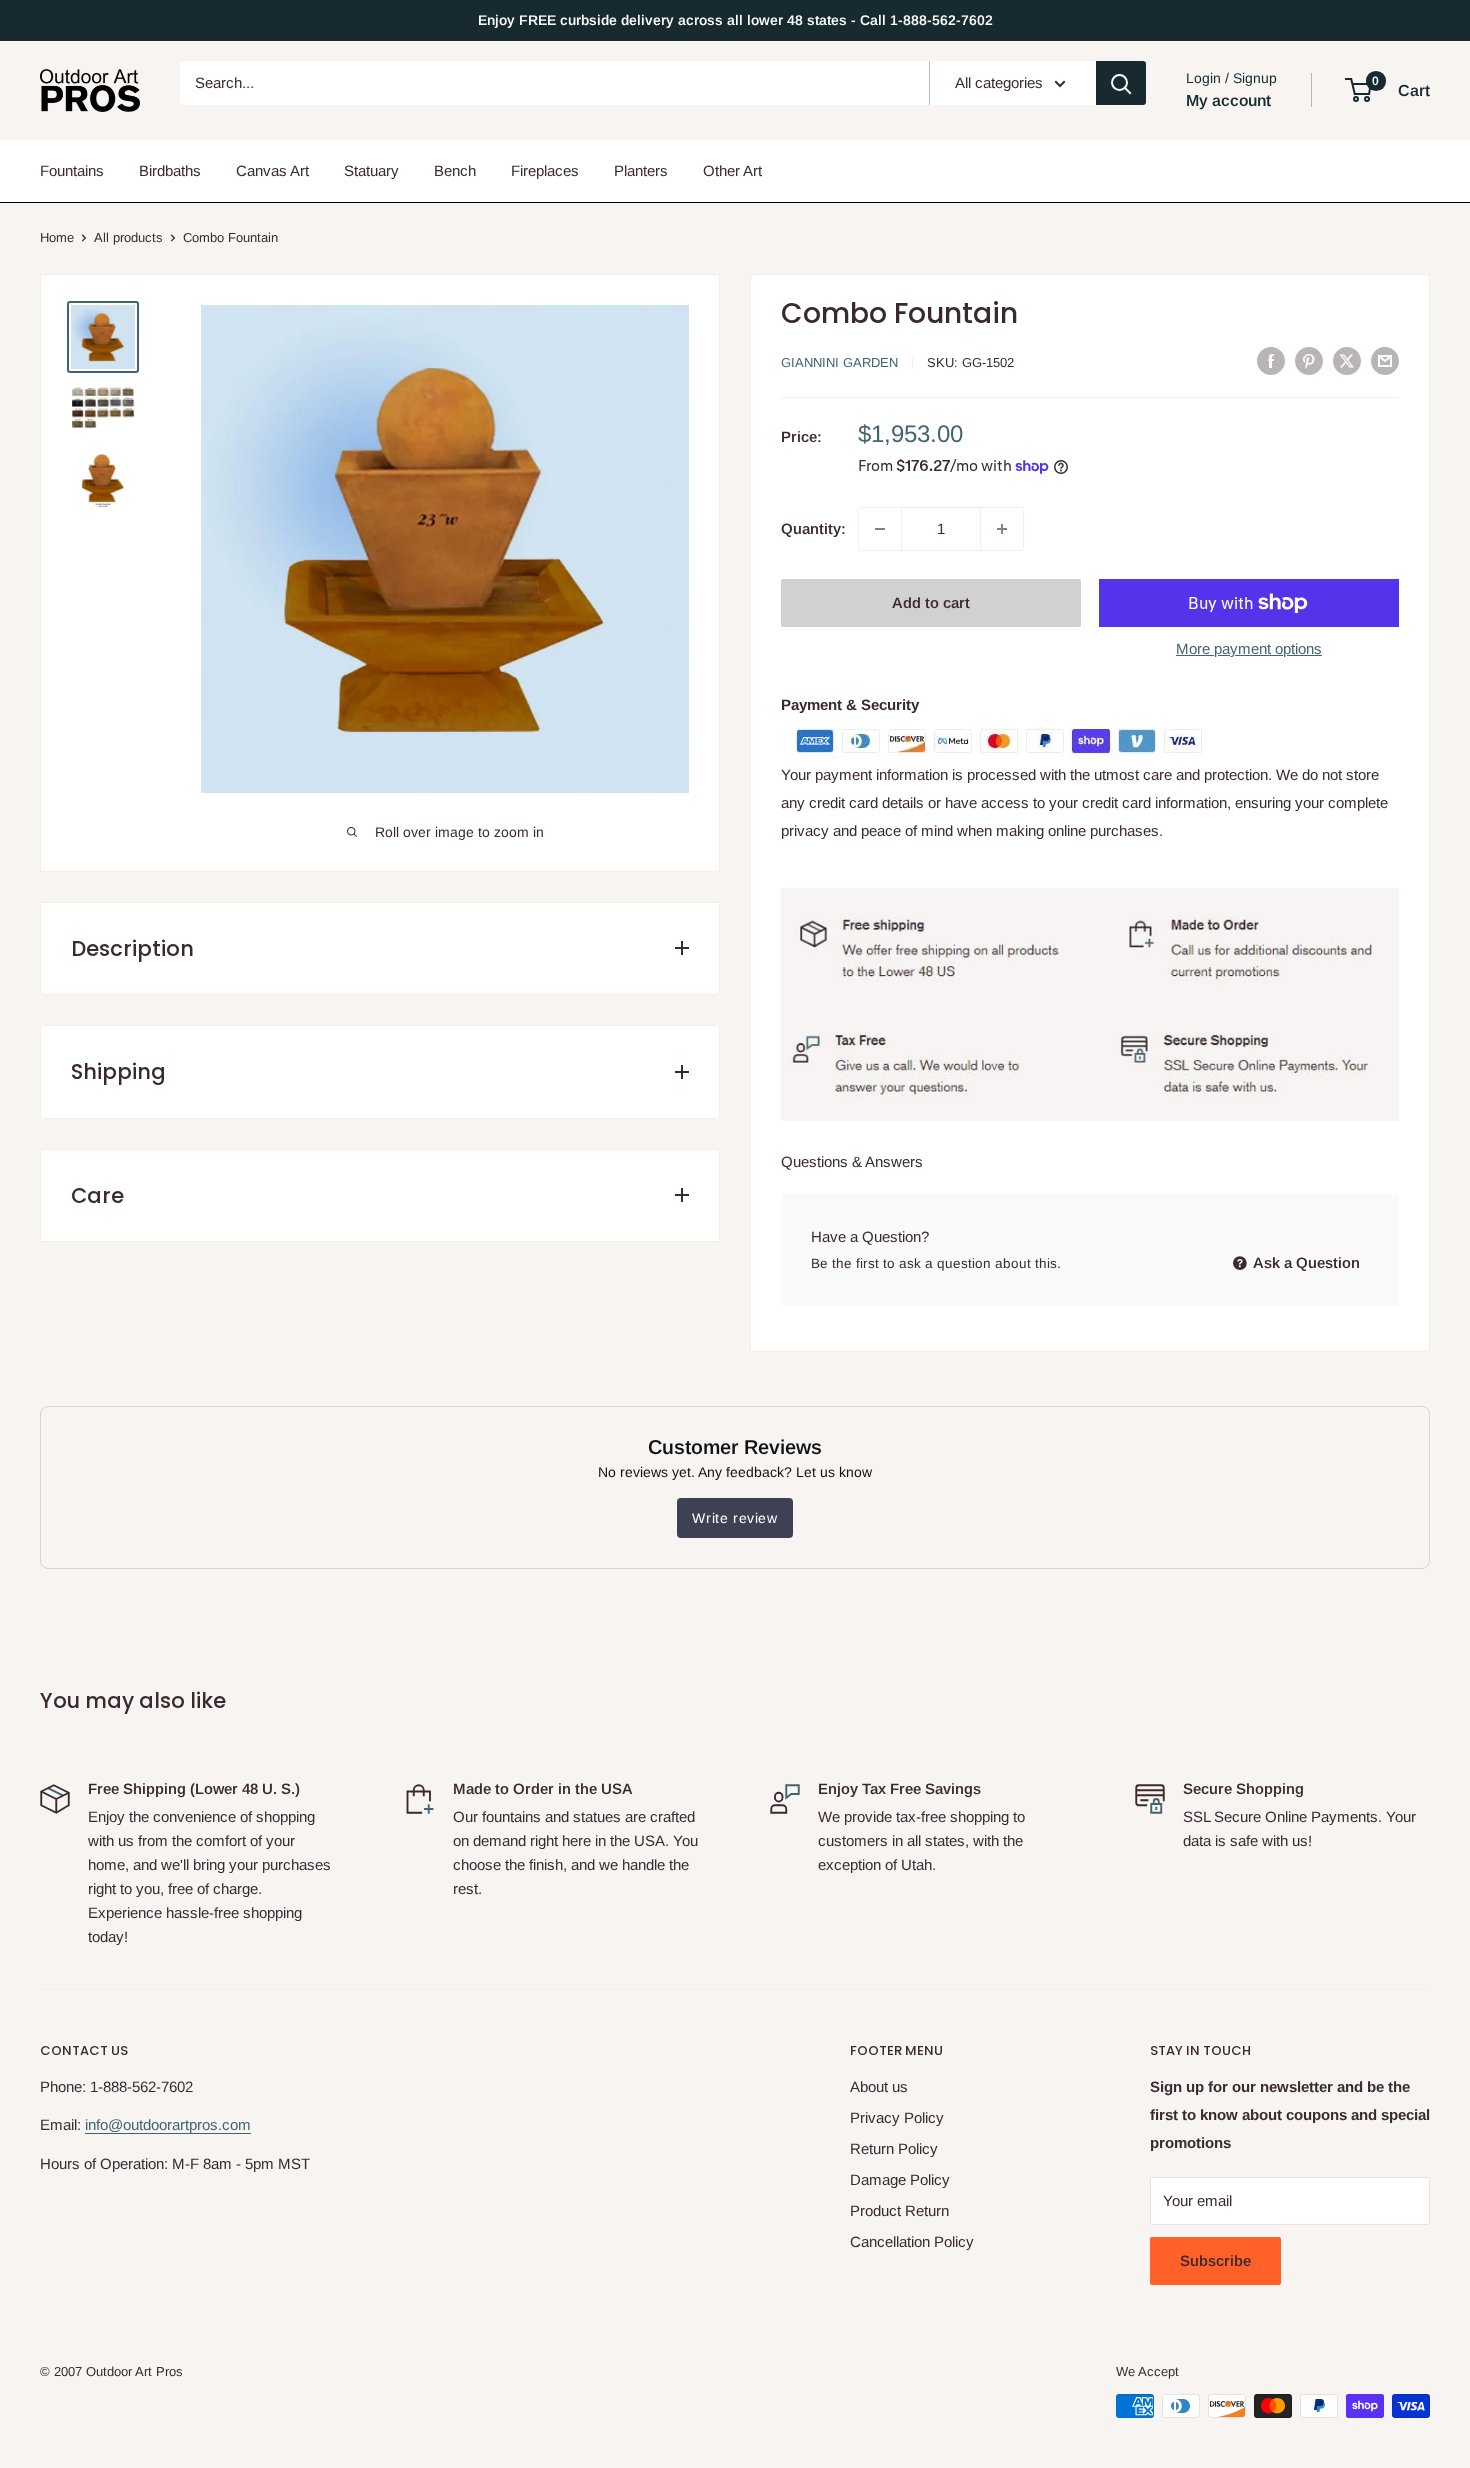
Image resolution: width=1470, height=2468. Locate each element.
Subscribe (1215, 2260)
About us (879, 2086)
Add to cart (931, 602)
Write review (734, 1518)
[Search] (1121, 83)
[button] (1358, 90)
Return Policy (894, 2148)
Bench (455, 170)
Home (57, 237)
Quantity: (813, 528)
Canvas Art (272, 170)
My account (1228, 100)
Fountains (72, 170)
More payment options (1249, 648)
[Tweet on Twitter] (1347, 361)
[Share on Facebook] (1271, 361)
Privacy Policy (897, 2117)
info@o (108, 2124)
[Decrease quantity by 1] (880, 529)
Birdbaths (170, 170)
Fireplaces (545, 170)
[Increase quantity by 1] (1002, 529)
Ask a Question (1305, 1262)
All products (128, 237)
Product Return (899, 2210)
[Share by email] (1385, 361)
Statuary (371, 170)
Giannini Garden (839, 362)
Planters (641, 170)
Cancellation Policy (912, 2241)
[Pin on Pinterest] (1309, 361)
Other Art (732, 170)
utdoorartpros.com (191, 2124)
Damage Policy (900, 2179)
